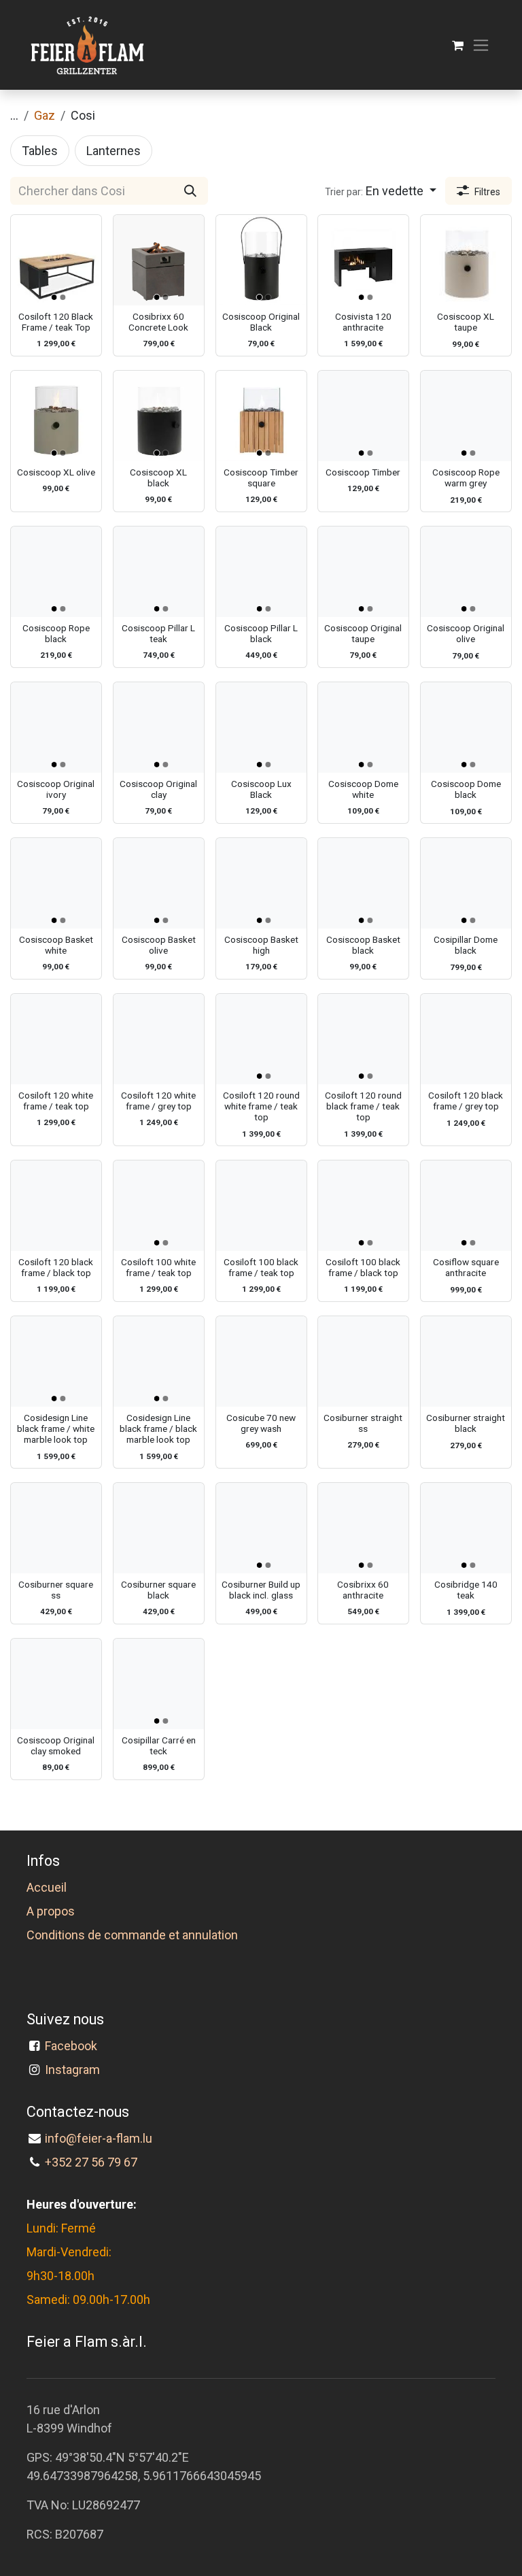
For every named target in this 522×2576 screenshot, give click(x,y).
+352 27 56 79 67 (91, 2162)
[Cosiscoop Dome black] (466, 727)
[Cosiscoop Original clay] (159, 727)
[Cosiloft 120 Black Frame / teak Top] (56, 260)
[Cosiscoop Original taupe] (363, 572)
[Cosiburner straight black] (466, 1361)
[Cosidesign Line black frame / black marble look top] (159, 1361)
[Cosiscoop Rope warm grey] (466, 416)
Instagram (72, 2070)
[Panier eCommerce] (458, 45)
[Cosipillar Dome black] (466, 883)
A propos (51, 1911)
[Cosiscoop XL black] (159, 416)
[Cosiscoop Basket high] (261, 883)
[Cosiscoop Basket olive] (159, 883)
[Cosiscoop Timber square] (261, 416)
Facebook (74, 2046)
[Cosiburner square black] (159, 1528)
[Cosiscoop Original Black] (261, 260)
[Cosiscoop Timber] (363, 416)
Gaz (45, 115)
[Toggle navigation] (481, 45)
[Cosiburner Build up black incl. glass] (261, 1528)
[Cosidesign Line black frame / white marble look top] (56, 1361)
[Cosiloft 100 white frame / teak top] (159, 1206)
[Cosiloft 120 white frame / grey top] (159, 1039)
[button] (381, 191)
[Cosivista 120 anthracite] (363, 260)
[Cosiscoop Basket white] (56, 883)
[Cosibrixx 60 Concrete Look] (159, 260)
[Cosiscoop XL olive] (56, 416)
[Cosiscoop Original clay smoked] (56, 1684)
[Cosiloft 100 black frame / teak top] (261, 1206)
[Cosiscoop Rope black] (56, 572)
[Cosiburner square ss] (56, 1528)
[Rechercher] (190, 191)
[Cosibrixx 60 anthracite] (363, 1528)
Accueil (47, 1887)
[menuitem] (40, 151)
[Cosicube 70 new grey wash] (261, 1361)
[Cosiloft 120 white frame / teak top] (56, 1039)
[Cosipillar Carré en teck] (159, 1684)
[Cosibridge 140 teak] (466, 1528)
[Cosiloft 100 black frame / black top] (363, 1206)
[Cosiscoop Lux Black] (261, 727)
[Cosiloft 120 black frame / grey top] (466, 1039)
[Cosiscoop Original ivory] (56, 727)
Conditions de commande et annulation (132, 1935)
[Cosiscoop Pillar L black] (261, 572)
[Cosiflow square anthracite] (466, 1206)
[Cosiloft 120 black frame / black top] (56, 1206)
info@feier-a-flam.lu (99, 2138)
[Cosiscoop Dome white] (363, 727)
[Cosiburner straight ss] (363, 1361)
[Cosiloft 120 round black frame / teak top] (363, 1039)
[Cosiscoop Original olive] (466, 572)
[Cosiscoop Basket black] (363, 883)
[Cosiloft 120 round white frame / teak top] (261, 1039)
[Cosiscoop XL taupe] (466, 260)
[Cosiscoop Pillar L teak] (159, 572)
